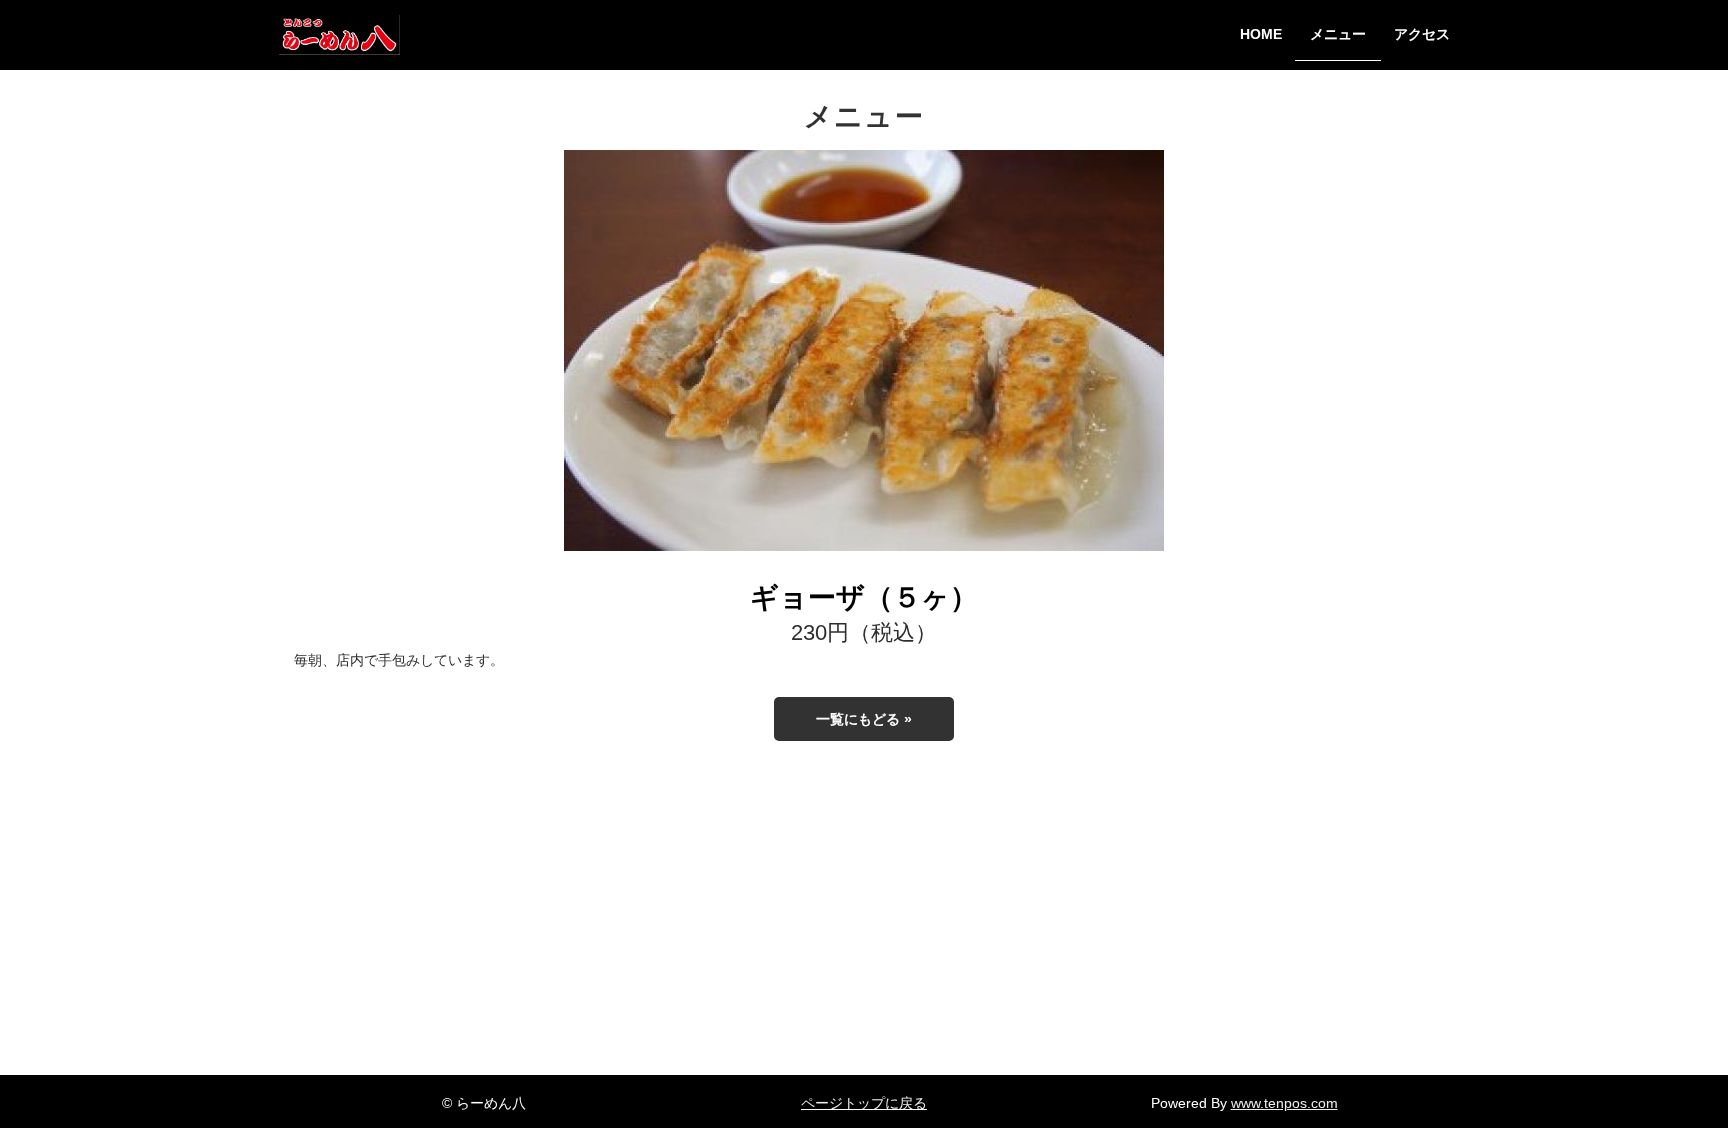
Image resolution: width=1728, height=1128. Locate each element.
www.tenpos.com (1284, 1103)
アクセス (1422, 34)
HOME (1261, 34)
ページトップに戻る (864, 1103)
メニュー (1338, 34)
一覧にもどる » (864, 719)
